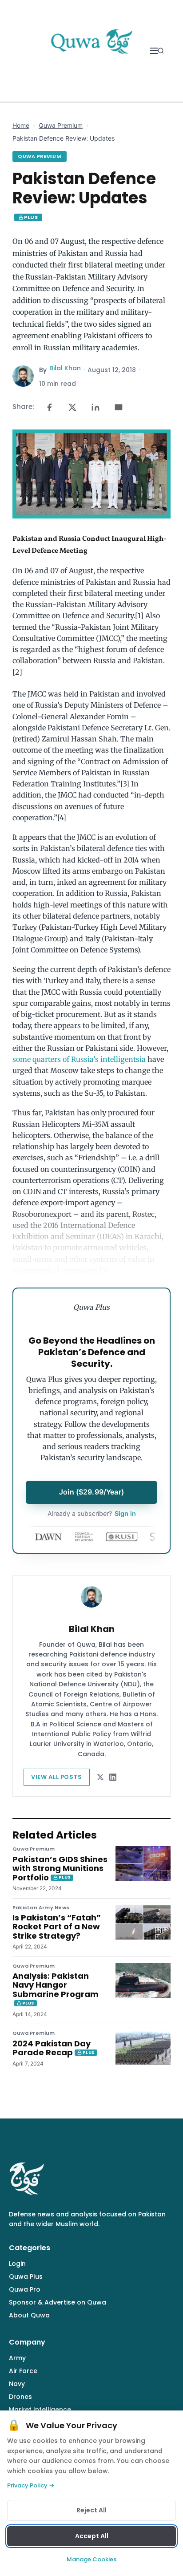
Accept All (92, 2536)
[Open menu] (154, 51)
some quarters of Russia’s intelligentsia (79, 1059)
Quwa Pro (25, 2289)
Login (17, 2264)
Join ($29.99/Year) (91, 1492)
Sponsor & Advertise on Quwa (58, 2302)
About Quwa (29, 2315)
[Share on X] (72, 407)
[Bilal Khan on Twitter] (100, 1777)
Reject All (91, 2510)
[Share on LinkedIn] (95, 407)
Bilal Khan (65, 368)
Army (17, 2358)
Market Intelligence (40, 2410)
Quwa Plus (26, 2276)
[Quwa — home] (91, 51)
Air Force (23, 2371)
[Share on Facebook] (49, 407)
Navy (17, 2384)
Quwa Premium (61, 125)
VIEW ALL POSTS (57, 1777)
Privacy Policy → (31, 2485)
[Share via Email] (119, 407)
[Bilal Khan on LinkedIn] (113, 1777)
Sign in (92, 1513)
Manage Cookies (91, 2559)
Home (21, 125)
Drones (20, 2397)
